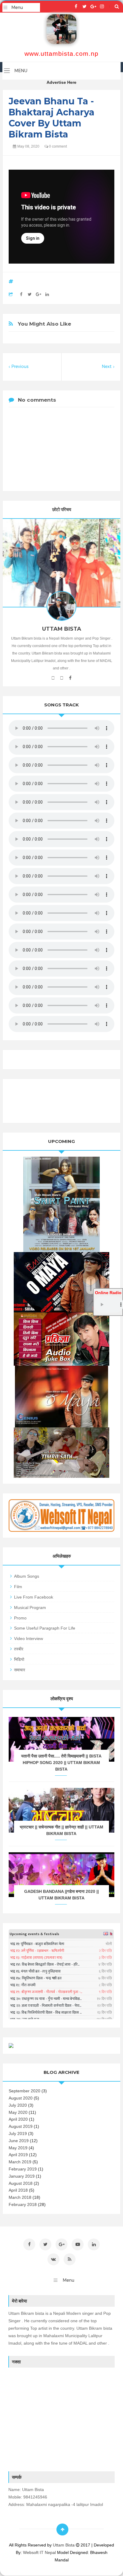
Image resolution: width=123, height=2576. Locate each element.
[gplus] (93, 7)
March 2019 (20, 2162)
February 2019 (23, 2169)
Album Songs (27, 1576)
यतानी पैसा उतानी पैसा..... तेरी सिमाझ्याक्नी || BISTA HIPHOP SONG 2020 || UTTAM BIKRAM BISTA (61, 1763)
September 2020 (24, 2091)
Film (18, 1587)
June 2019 (19, 2141)
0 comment (57, 146)
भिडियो (19, 1659)
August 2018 (21, 2183)
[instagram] (102, 7)
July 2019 (18, 2133)
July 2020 (18, 2105)
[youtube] (53, 678)
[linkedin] (94, 2244)
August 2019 (21, 2126)
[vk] (53, 2259)
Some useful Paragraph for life (45, 1628)
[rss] (70, 2259)
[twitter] (85, 7)
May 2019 (18, 2148)
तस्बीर (19, 1649)
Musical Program (30, 1608)
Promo (20, 1618)
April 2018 (18, 2190)
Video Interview (29, 1639)
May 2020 (18, 2112)
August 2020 (21, 2098)
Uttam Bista (64, 2545)
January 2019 (22, 2176)
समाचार (20, 1670)
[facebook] (76, 7)
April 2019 (18, 2155)
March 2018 (20, 2197)
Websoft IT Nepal (39, 2552)
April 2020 (18, 2119)
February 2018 (23, 2204)
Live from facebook (34, 1597)
